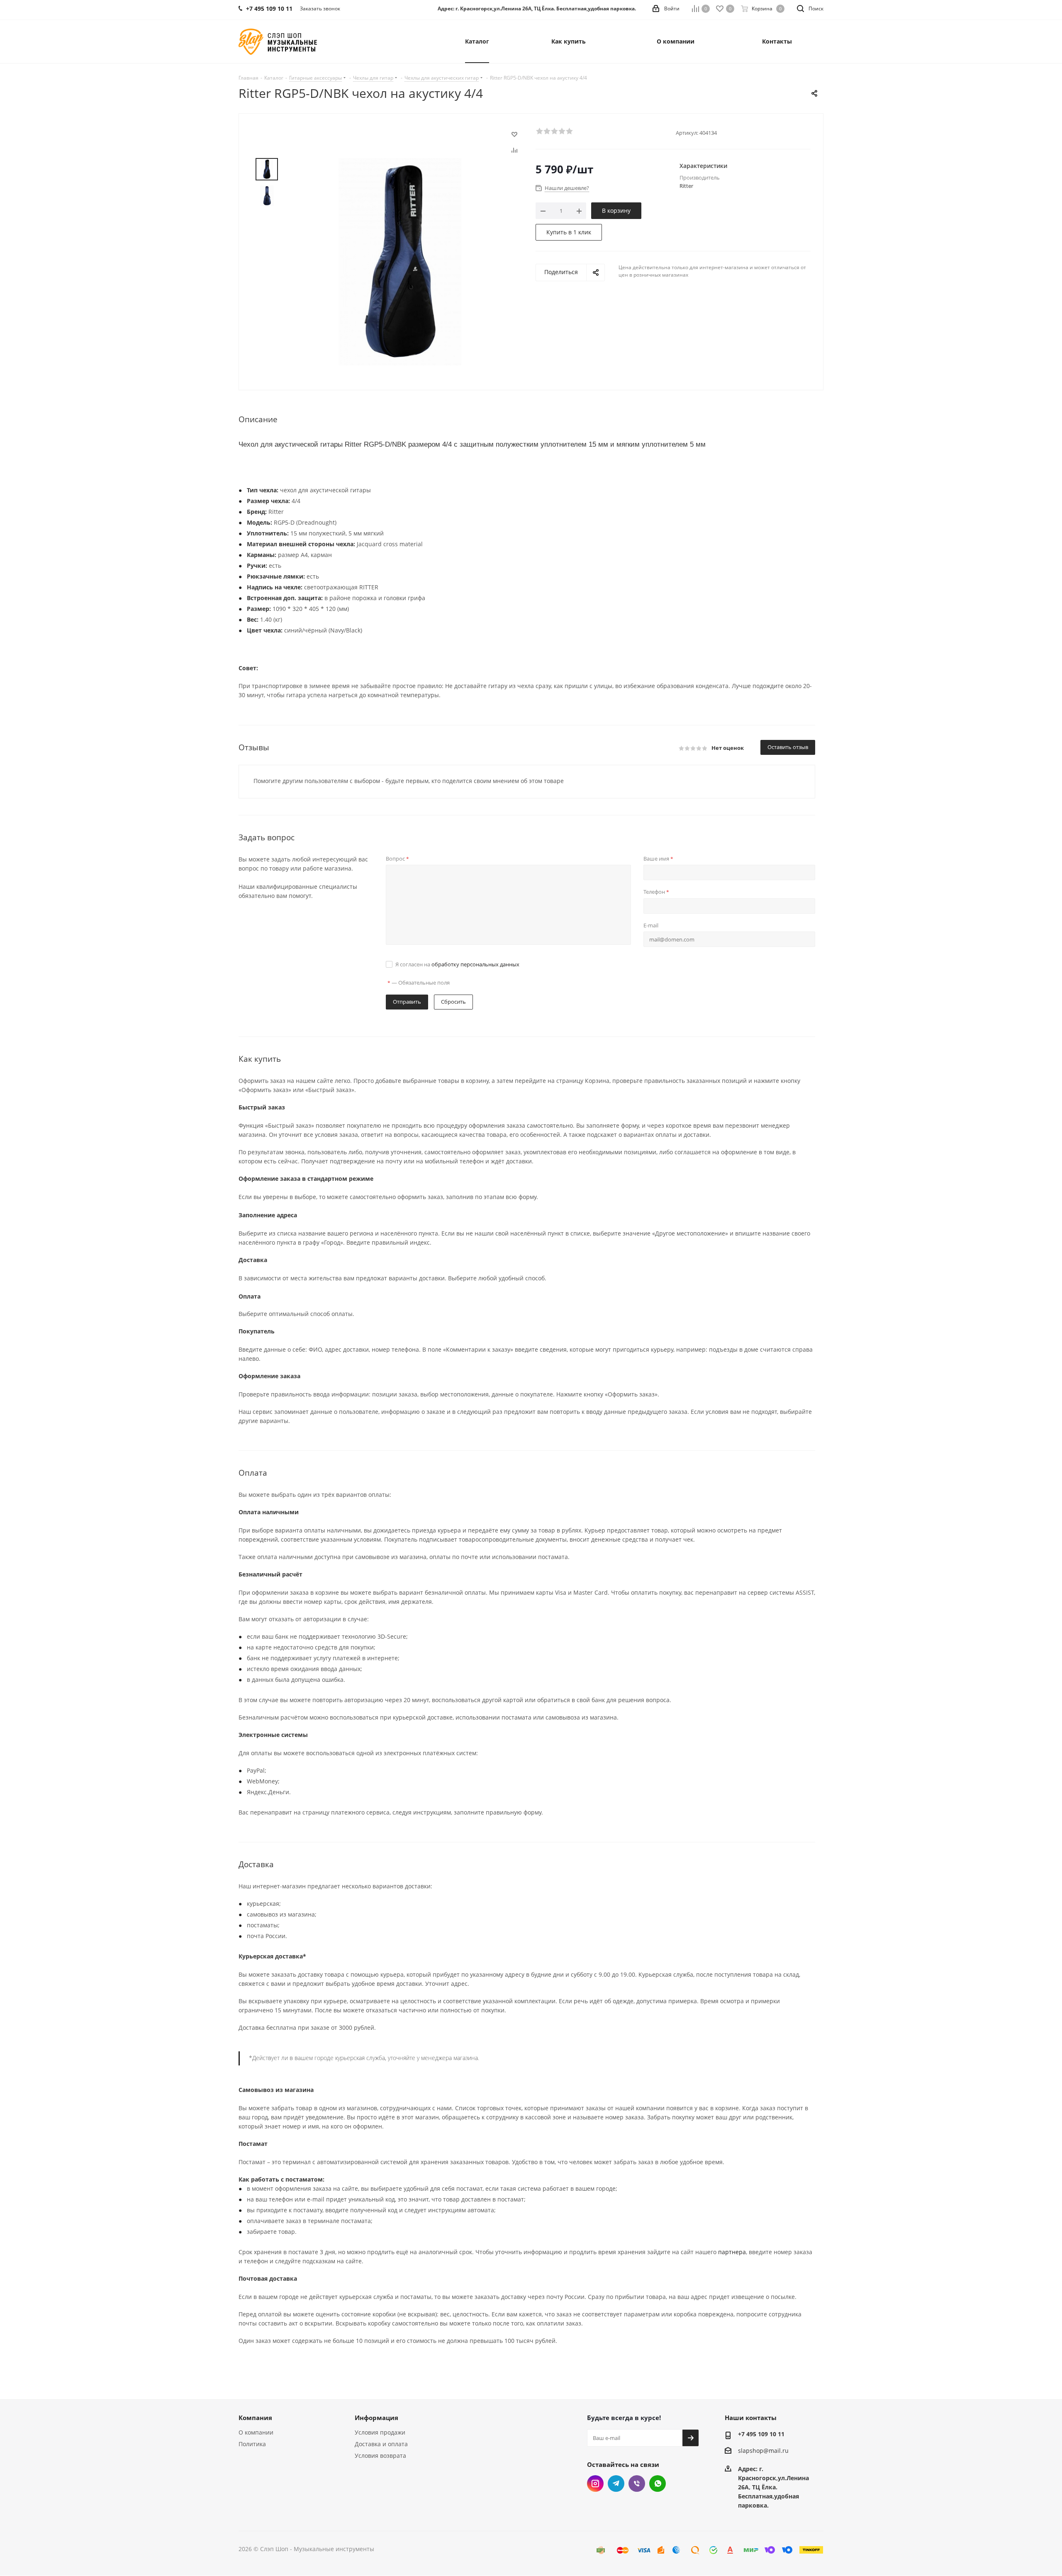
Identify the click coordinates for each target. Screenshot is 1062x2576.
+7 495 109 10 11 (761, 2434)
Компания (255, 2418)
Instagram (595, 2484)
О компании (256, 2432)
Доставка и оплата (381, 2444)
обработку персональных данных (475, 964)
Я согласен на (457, 964)
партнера (732, 2252)
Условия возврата (380, 2456)
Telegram (616, 2484)
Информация (376, 2418)
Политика (252, 2444)
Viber (637, 2484)
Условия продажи (380, 2432)
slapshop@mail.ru (763, 2451)
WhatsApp (658, 2484)
